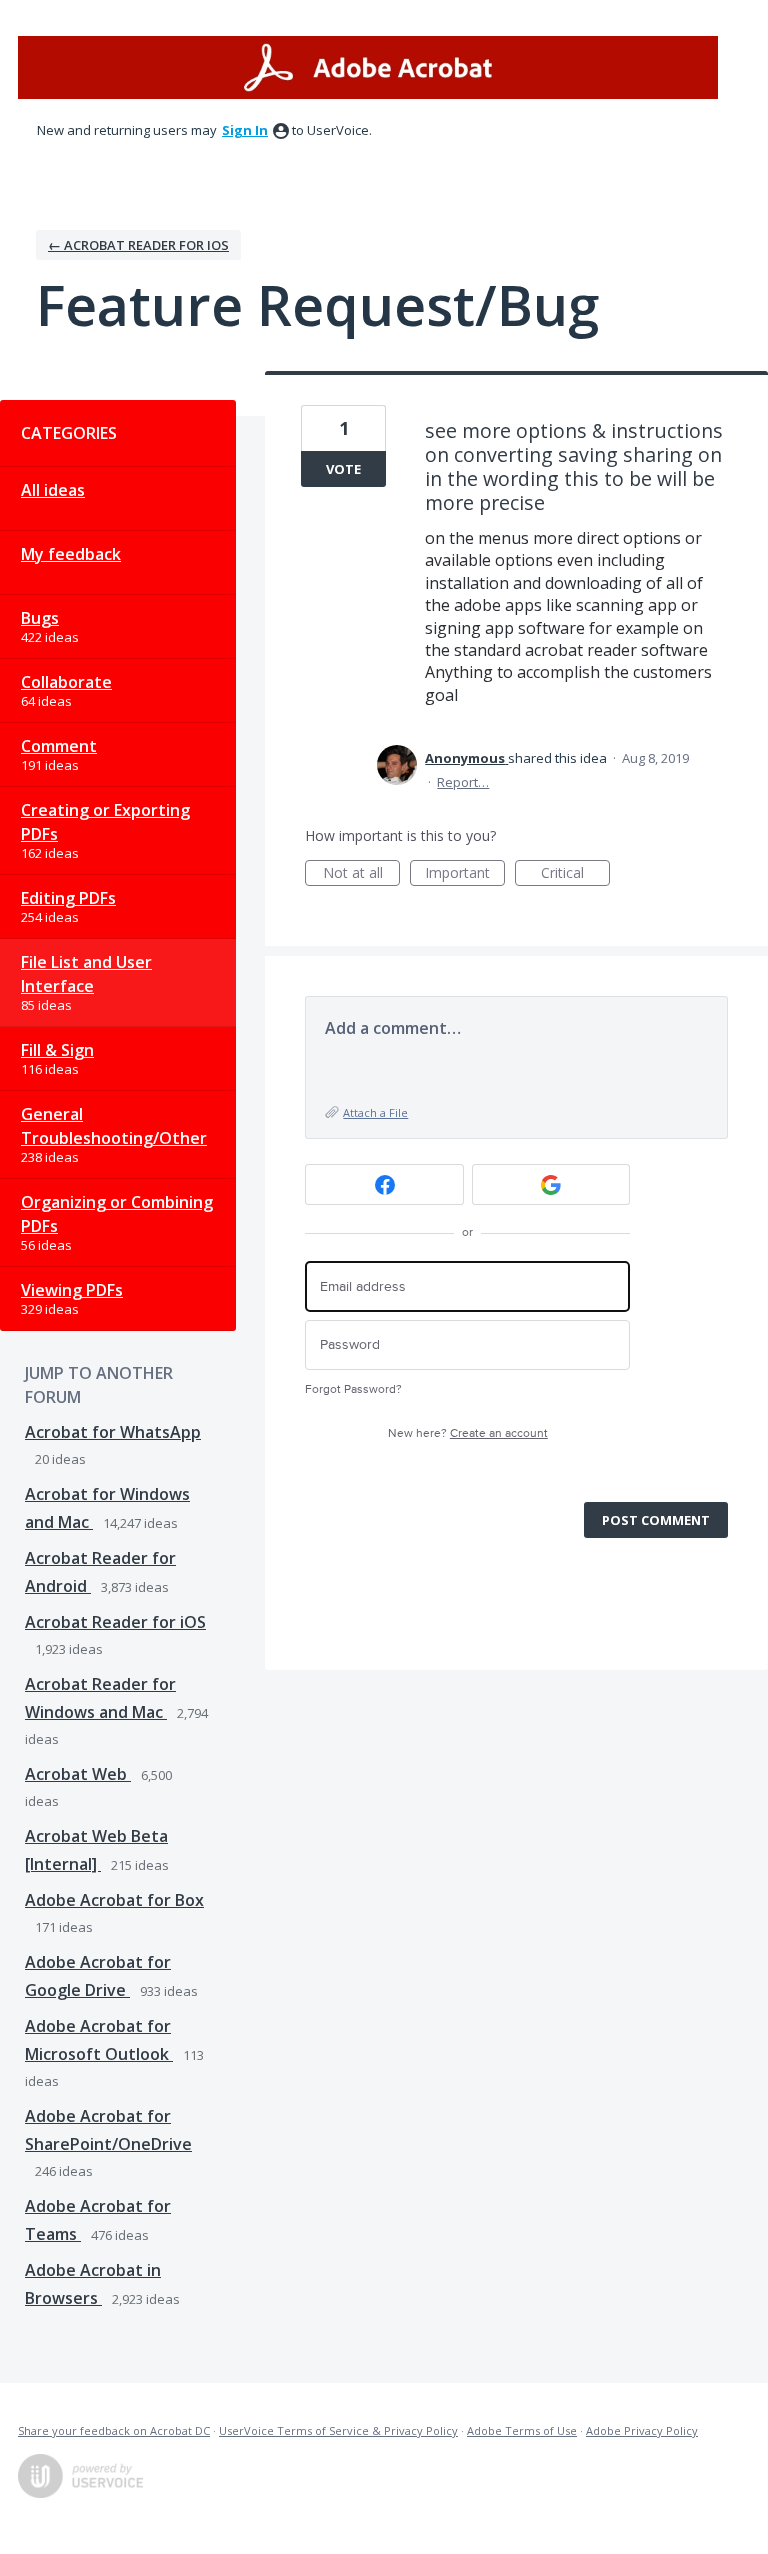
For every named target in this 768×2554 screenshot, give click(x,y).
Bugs (40, 618)
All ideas (53, 490)
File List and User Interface (86, 974)
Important (465, 874)
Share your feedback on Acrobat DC (114, 2430)
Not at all (361, 874)
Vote (343, 469)
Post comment (656, 1520)
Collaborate (66, 682)
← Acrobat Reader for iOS (138, 245)
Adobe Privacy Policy (642, 2430)
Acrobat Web (78, 1774)
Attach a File (375, 1112)
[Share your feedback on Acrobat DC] (368, 67)
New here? (468, 1433)
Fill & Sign (57, 1050)
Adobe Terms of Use (522, 2430)
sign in (245, 130)
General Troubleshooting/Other (114, 1126)
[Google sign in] (551, 1184)
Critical (575, 874)
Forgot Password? (353, 1389)
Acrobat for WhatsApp (113, 1432)
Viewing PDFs (72, 1290)
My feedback (71, 554)
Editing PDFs (68, 898)
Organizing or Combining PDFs (117, 1214)
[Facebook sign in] (384, 1184)
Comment (59, 746)
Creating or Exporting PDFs (105, 822)
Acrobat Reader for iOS (115, 1622)
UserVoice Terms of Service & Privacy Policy (338, 2430)
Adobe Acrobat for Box (114, 1900)
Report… (463, 782)
